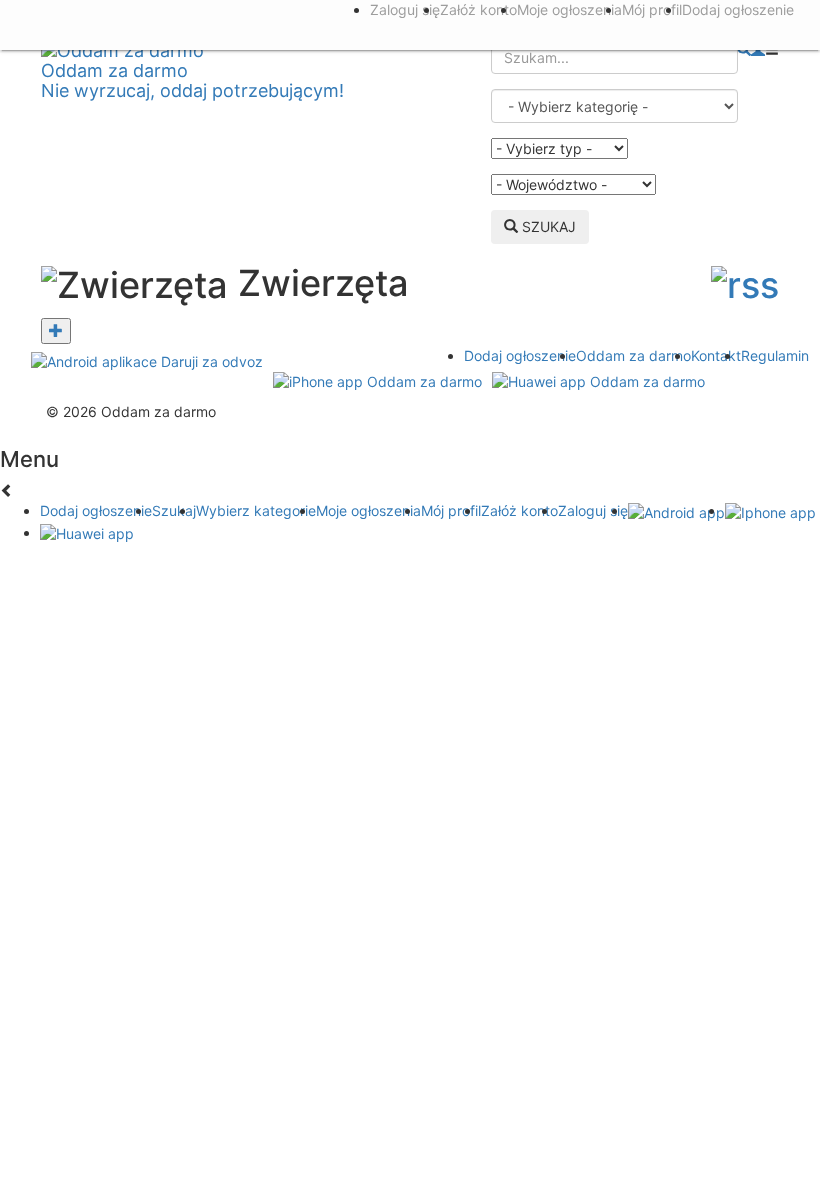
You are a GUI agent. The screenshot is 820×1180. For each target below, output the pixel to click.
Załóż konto (519, 510)
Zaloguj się (593, 510)
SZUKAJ (547, 226)
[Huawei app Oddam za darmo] (598, 380)
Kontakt (716, 355)
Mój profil (451, 510)
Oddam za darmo (633, 355)
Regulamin (775, 355)
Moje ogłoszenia (368, 510)
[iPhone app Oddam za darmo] (377, 380)
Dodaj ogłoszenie (520, 355)
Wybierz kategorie (256, 510)
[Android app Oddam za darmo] (147, 360)
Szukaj (174, 510)
